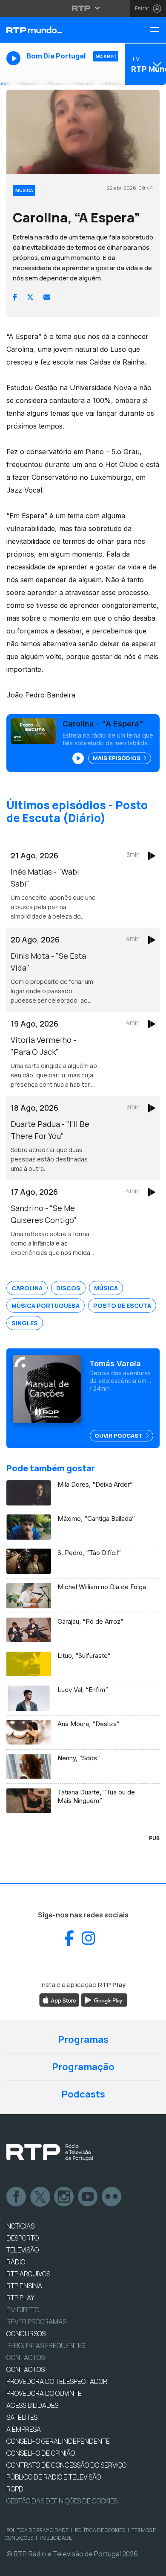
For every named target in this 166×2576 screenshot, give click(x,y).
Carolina (27, 1288)
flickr (112, 2197)
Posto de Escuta (122, 1306)
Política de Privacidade (37, 2530)
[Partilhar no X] (30, 297)
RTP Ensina (24, 2286)
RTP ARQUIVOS (28, 2274)
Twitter (40, 2197)
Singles (25, 1323)
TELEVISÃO (23, 2250)
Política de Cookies (100, 2530)
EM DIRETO (23, 2310)
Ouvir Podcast (119, 1435)
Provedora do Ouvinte (44, 2393)
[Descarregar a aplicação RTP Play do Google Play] (104, 1999)
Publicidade (56, 2538)
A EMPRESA (24, 2429)
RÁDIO (16, 2262)
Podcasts (83, 2094)
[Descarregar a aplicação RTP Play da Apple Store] (59, 1999)
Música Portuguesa (46, 1306)
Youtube (88, 2197)
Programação (83, 2067)
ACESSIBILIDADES (32, 2405)
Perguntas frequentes (46, 2346)
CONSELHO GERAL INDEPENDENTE (58, 2441)
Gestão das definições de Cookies (62, 2501)
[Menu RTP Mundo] (158, 30)
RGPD (15, 2489)
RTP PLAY (20, 2298)
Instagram (64, 2197)
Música (106, 1288)
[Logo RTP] (50, 2153)
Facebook (17, 2197)
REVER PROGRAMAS (36, 2322)
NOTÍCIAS (20, 2226)
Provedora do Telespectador (57, 2381)
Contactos (26, 2357)
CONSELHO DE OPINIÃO (41, 2453)
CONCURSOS (26, 2334)
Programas (83, 2039)
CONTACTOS (26, 2369)
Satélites (22, 2417)
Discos (68, 1288)
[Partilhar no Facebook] (15, 297)
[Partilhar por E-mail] (47, 297)
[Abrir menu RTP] (83, 8)
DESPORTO (23, 2238)
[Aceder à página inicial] (55, 30)
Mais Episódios (117, 758)
